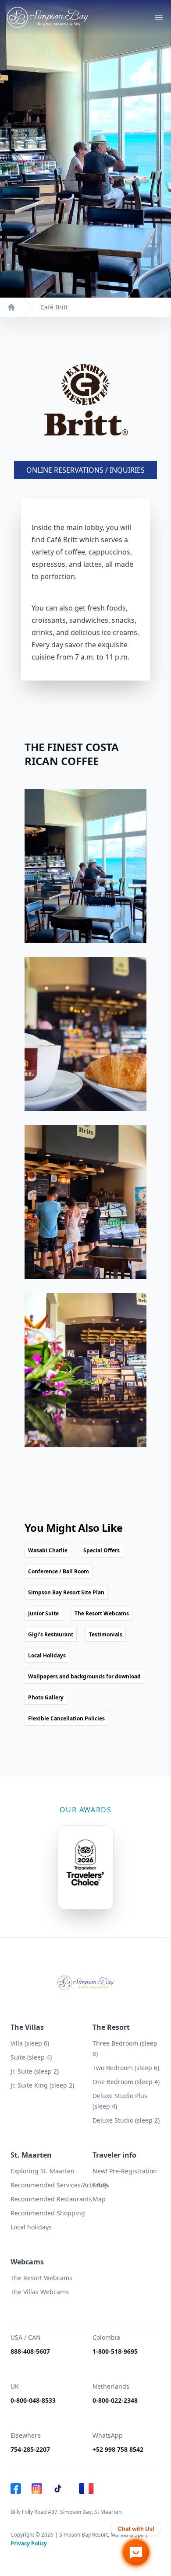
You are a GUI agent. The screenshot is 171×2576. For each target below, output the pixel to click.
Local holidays (31, 2227)
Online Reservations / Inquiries (85, 470)
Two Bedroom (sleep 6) (126, 2068)
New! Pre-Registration (125, 2171)
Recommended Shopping (48, 2213)
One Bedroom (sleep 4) (126, 2082)
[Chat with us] (136, 2552)
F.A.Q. (100, 2185)
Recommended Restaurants (51, 2199)
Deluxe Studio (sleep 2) (126, 2120)
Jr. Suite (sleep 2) (35, 2071)
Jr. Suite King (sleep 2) (42, 2085)
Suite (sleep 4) (31, 2057)
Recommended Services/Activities (60, 2185)
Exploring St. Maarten (43, 2171)
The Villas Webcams (40, 2292)
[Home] (11, 307)
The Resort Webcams (41, 2278)
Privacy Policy (29, 2543)
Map (99, 2199)
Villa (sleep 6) (30, 2043)
